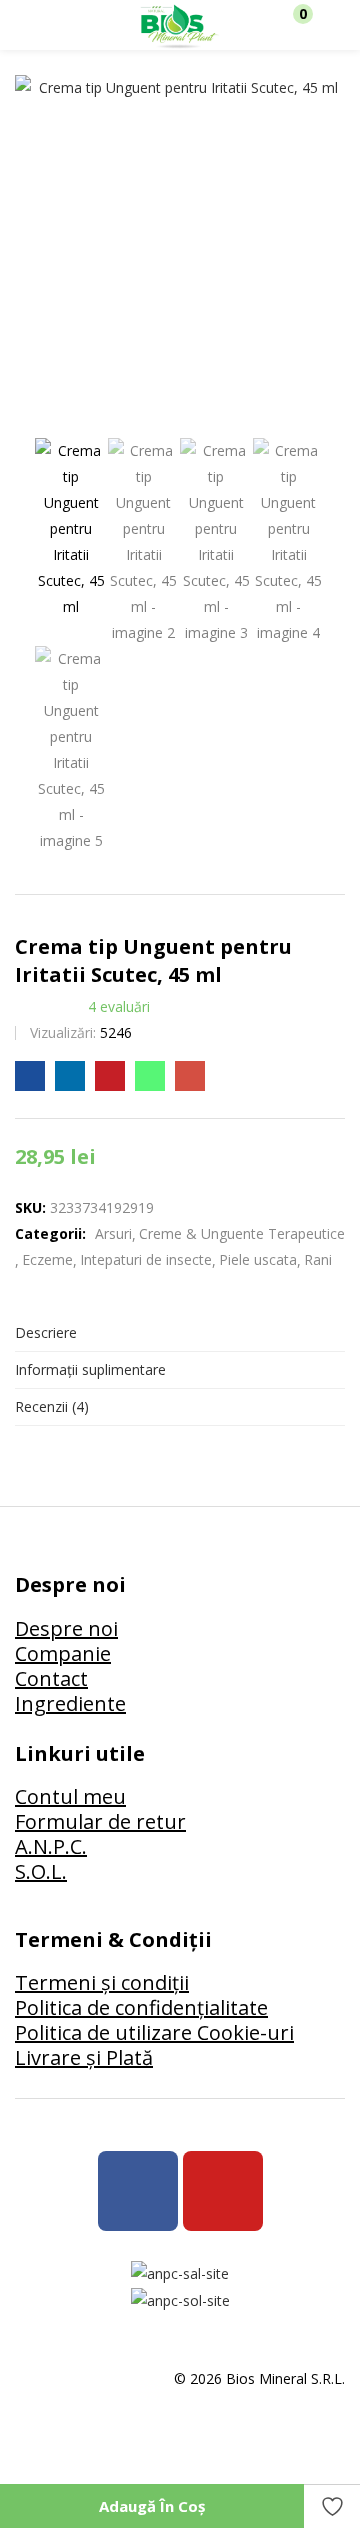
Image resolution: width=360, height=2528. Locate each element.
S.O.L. (41, 1871)
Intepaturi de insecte (146, 1259)
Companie (63, 1653)
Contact (51, 1678)
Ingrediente (70, 1703)
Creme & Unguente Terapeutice (242, 1233)
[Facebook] (138, 2191)
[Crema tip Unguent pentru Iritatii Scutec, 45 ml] (30, 1076)
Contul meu (70, 1796)
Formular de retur (100, 1821)
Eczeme (47, 1259)
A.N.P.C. (51, 1846)
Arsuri (113, 1233)
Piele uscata (258, 1259)
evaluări (119, 1006)
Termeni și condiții (102, 1982)
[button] (293, 25)
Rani (318, 1259)
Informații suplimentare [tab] (90, 1369)
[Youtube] (223, 2191)
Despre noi (66, 1628)
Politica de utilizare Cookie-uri (154, 2032)
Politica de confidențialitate (141, 2007)
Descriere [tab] (46, 1332)
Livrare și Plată (84, 2057)
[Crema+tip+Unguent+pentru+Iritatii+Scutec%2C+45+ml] (70, 1076)
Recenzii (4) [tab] (52, 1406)
